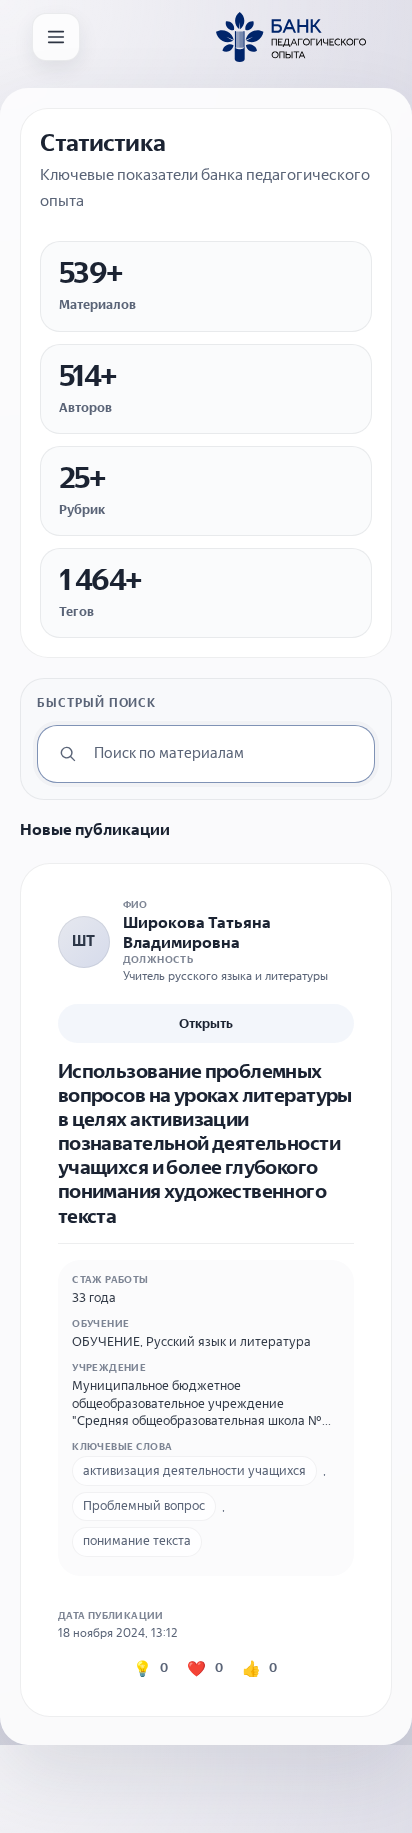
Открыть (206, 1023)
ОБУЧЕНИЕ (106, 1341)
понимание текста (137, 1540)
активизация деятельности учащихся (194, 1470)
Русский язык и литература (228, 1341)
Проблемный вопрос (144, 1505)
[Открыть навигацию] (56, 37)
